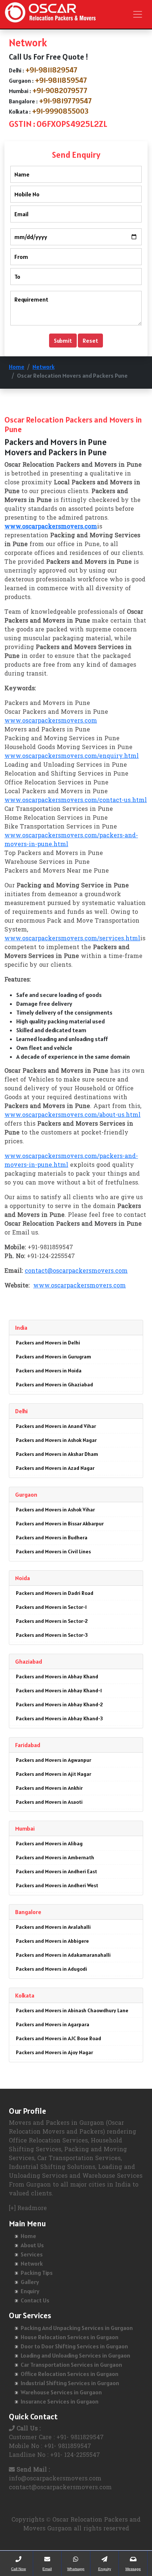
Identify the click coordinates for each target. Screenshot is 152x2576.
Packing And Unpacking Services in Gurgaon (77, 2328)
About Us (32, 2245)
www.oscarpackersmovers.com (51, 721)
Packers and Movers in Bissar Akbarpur (60, 1524)
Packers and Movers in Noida (49, 1371)
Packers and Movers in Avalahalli (53, 1927)
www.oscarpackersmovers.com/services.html (72, 939)
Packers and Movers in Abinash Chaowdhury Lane (72, 2010)
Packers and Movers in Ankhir (49, 1788)
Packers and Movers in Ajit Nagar (53, 1774)
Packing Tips (37, 2273)
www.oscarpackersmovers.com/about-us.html (72, 1115)
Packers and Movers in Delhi (48, 1343)
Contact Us (35, 2300)
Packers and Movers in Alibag (49, 1843)
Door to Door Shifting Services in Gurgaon (74, 2346)
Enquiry (30, 2291)
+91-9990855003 (60, 111)
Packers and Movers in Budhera (52, 1538)
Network (44, 367)
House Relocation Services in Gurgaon (70, 2337)
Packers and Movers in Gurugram (53, 1357)
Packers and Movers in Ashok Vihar (55, 1510)
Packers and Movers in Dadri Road (55, 1593)
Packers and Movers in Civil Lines (53, 1551)
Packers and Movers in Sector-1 (51, 1607)
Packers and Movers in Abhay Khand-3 (59, 1718)
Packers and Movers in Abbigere (52, 1941)
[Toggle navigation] (138, 14)
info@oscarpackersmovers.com (55, 2479)
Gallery (30, 2282)
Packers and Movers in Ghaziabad (54, 1385)
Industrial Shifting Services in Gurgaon (70, 2383)
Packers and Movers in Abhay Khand (57, 1677)
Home (17, 367)
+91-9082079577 (60, 90)
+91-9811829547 (51, 70)
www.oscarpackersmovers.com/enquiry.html (72, 756)
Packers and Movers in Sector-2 (52, 1621)
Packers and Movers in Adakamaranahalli (63, 1955)
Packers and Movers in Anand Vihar (56, 1426)
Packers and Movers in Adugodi (51, 1969)
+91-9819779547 (65, 101)
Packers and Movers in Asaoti (49, 1802)
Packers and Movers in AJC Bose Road (58, 2038)
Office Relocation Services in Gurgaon (70, 2374)
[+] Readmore (28, 2209)
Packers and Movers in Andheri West (57, 1885)
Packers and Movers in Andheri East (56, 1871)
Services (32, 2254)
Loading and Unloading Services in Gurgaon (75, 2355)
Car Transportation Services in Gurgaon (71, 2365)
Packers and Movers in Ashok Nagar (56, 1440)
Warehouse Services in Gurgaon (61, 2392)
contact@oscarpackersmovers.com (76, 1271)
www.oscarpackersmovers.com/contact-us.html (76, 801)
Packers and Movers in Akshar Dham (57, 1454)
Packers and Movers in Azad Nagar (55, 1468)
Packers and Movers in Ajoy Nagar (54, 2052)
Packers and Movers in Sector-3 (52, 1635)
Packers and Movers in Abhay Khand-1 (59, 1690)
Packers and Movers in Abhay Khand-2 (59, 1704)
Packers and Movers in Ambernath (55, 1857)
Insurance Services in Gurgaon (60, 2401)
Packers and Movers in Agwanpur (53, 1760)
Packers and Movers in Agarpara (53, 2024)
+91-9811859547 (61, 80)
